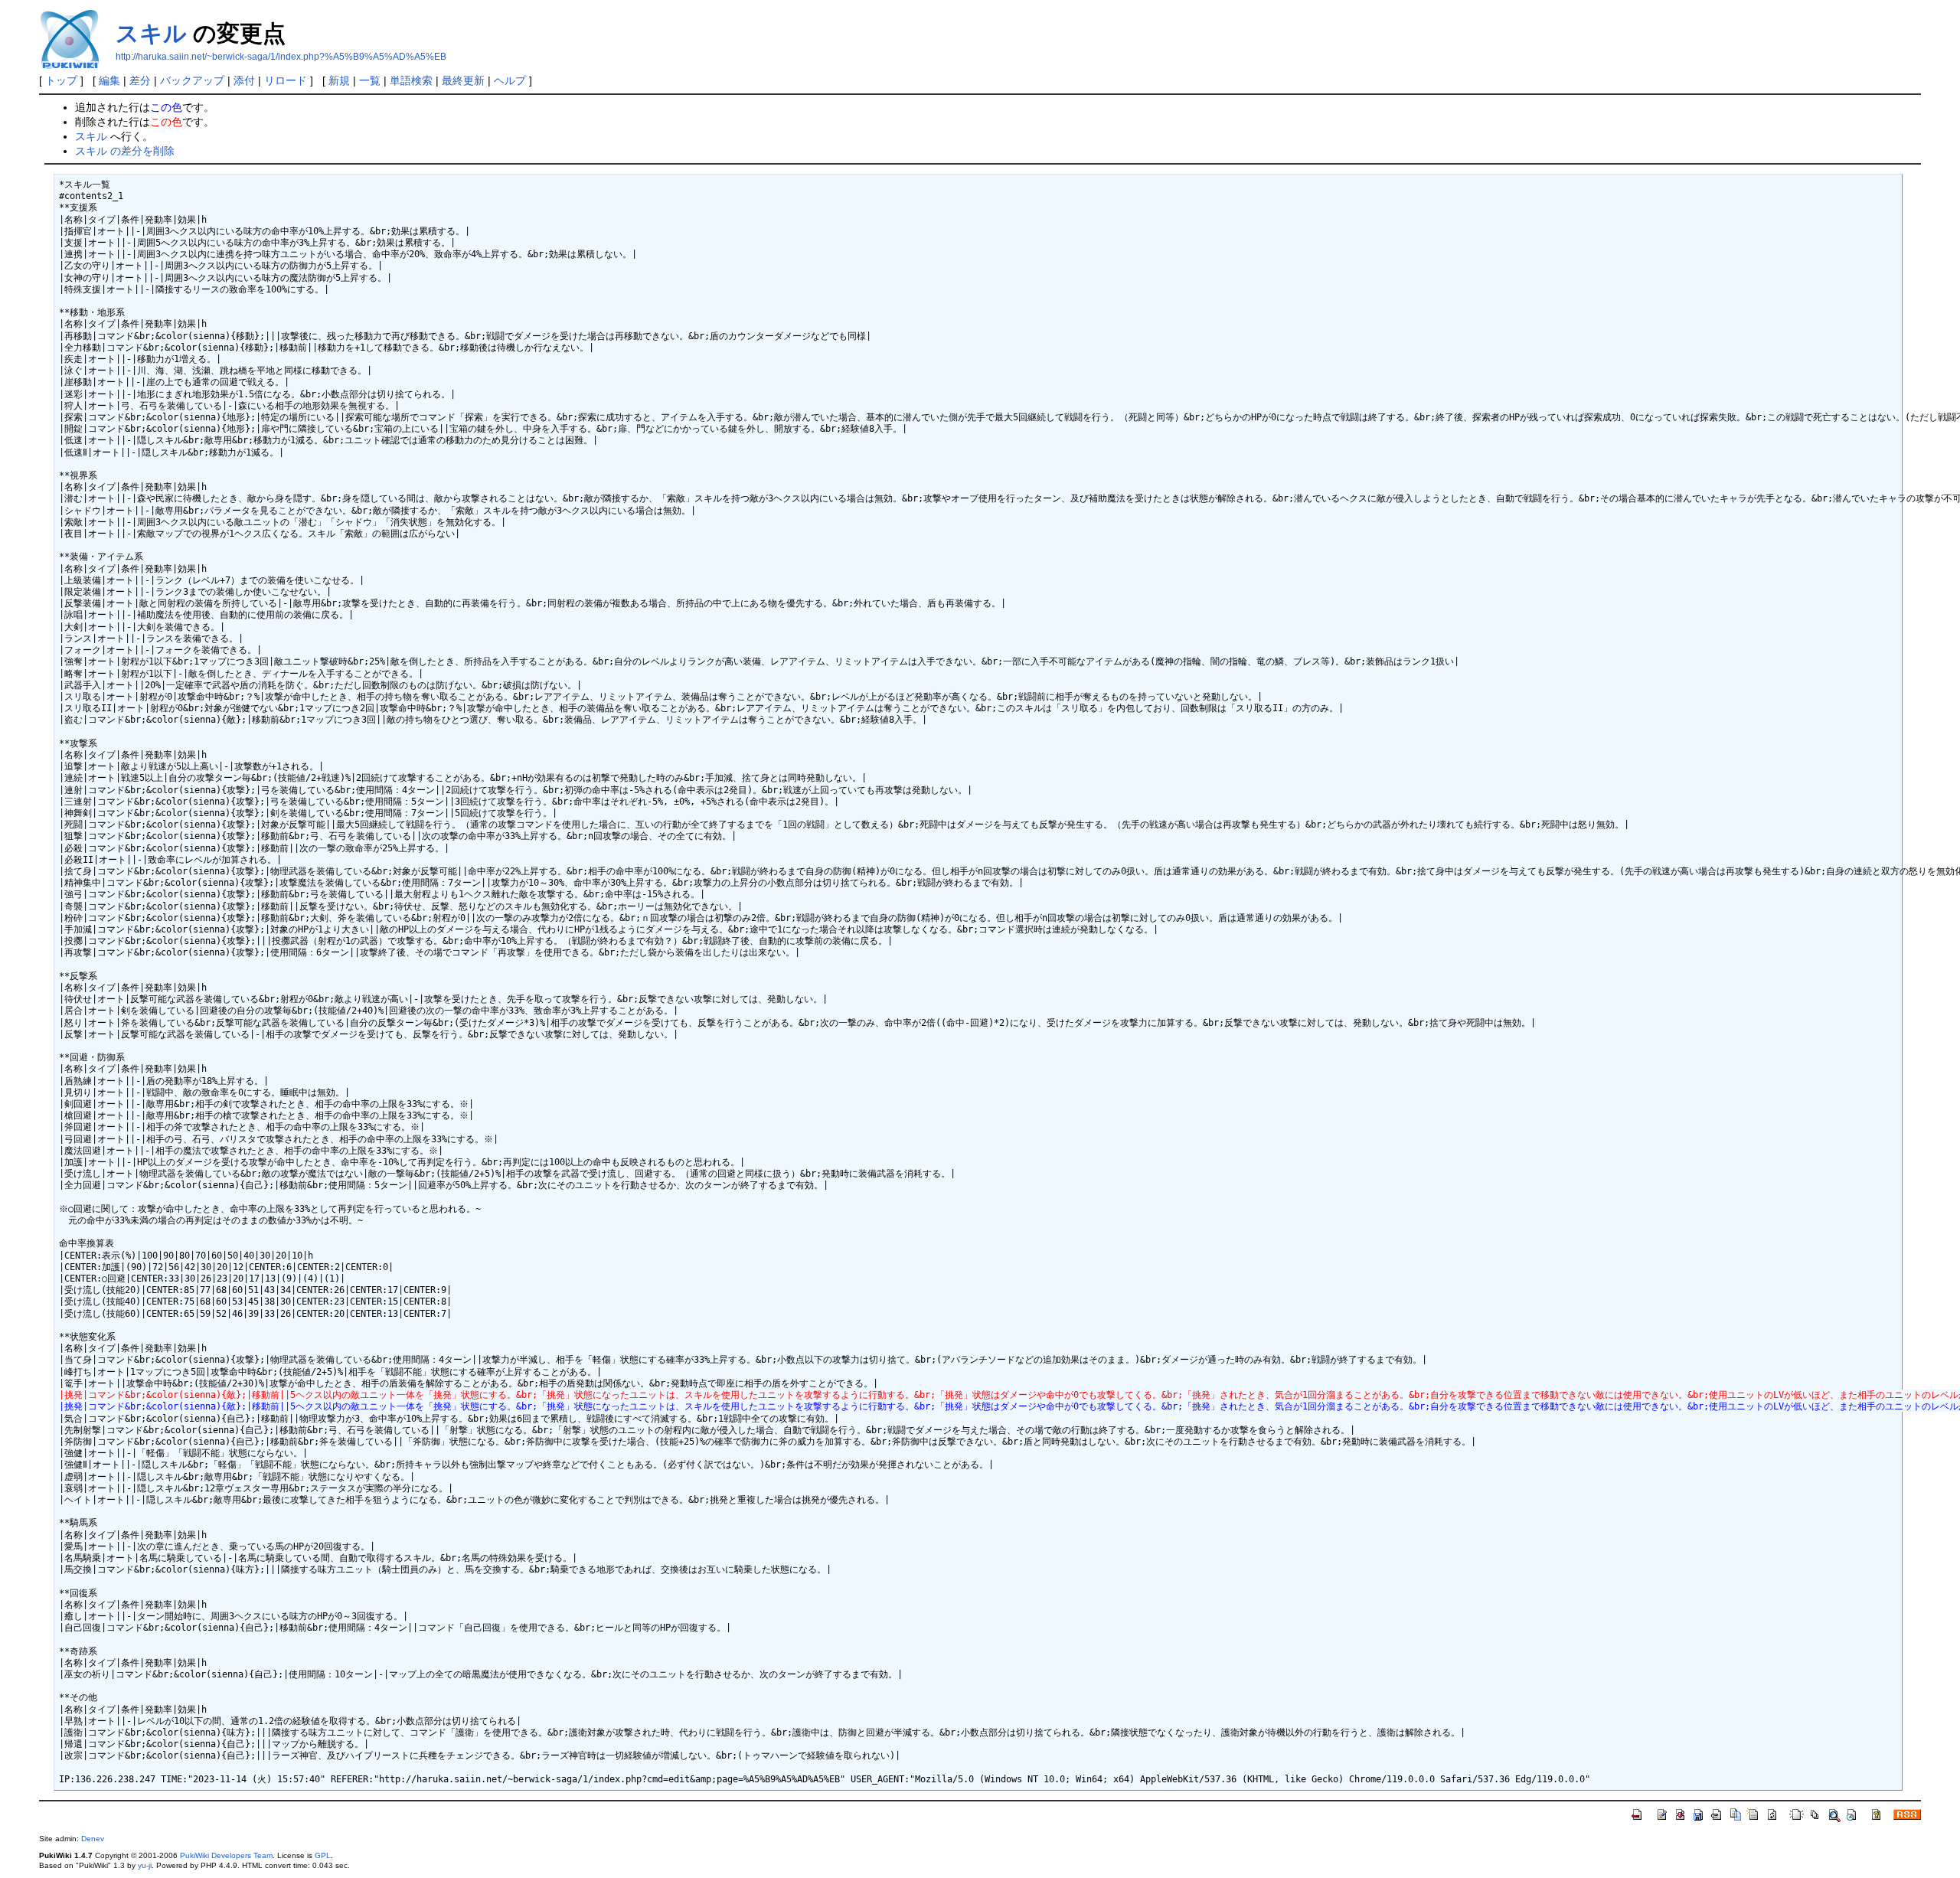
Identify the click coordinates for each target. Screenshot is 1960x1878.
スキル (151, 33)
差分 (140, 80)
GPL (323, 1855)
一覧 (370, 80)
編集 (109, 80)
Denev (93, 1839)
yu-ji (145, 1865)
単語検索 (411, 80)
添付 (244, 80)
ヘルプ (510, 80)
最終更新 (463, 80)
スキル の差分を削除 (125, 151)
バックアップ (192, 80)
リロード (286, 80)
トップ (61, 80)
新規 (339, 80)
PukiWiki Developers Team (226, 1855)
